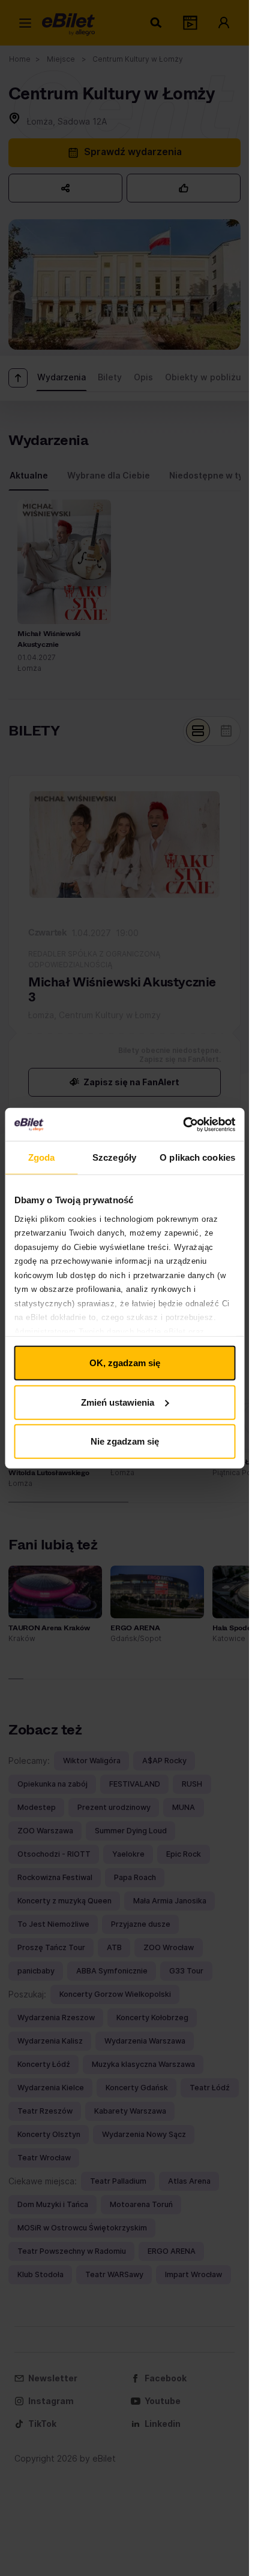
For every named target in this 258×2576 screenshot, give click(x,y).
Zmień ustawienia (118, 1402)
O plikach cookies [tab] (197, 1157)
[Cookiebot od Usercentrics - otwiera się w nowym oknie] (183, 1124)
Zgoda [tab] (42, 1157)
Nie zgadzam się (125, 1441)
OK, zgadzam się (125, 1363)
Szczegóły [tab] (114, 1157)
